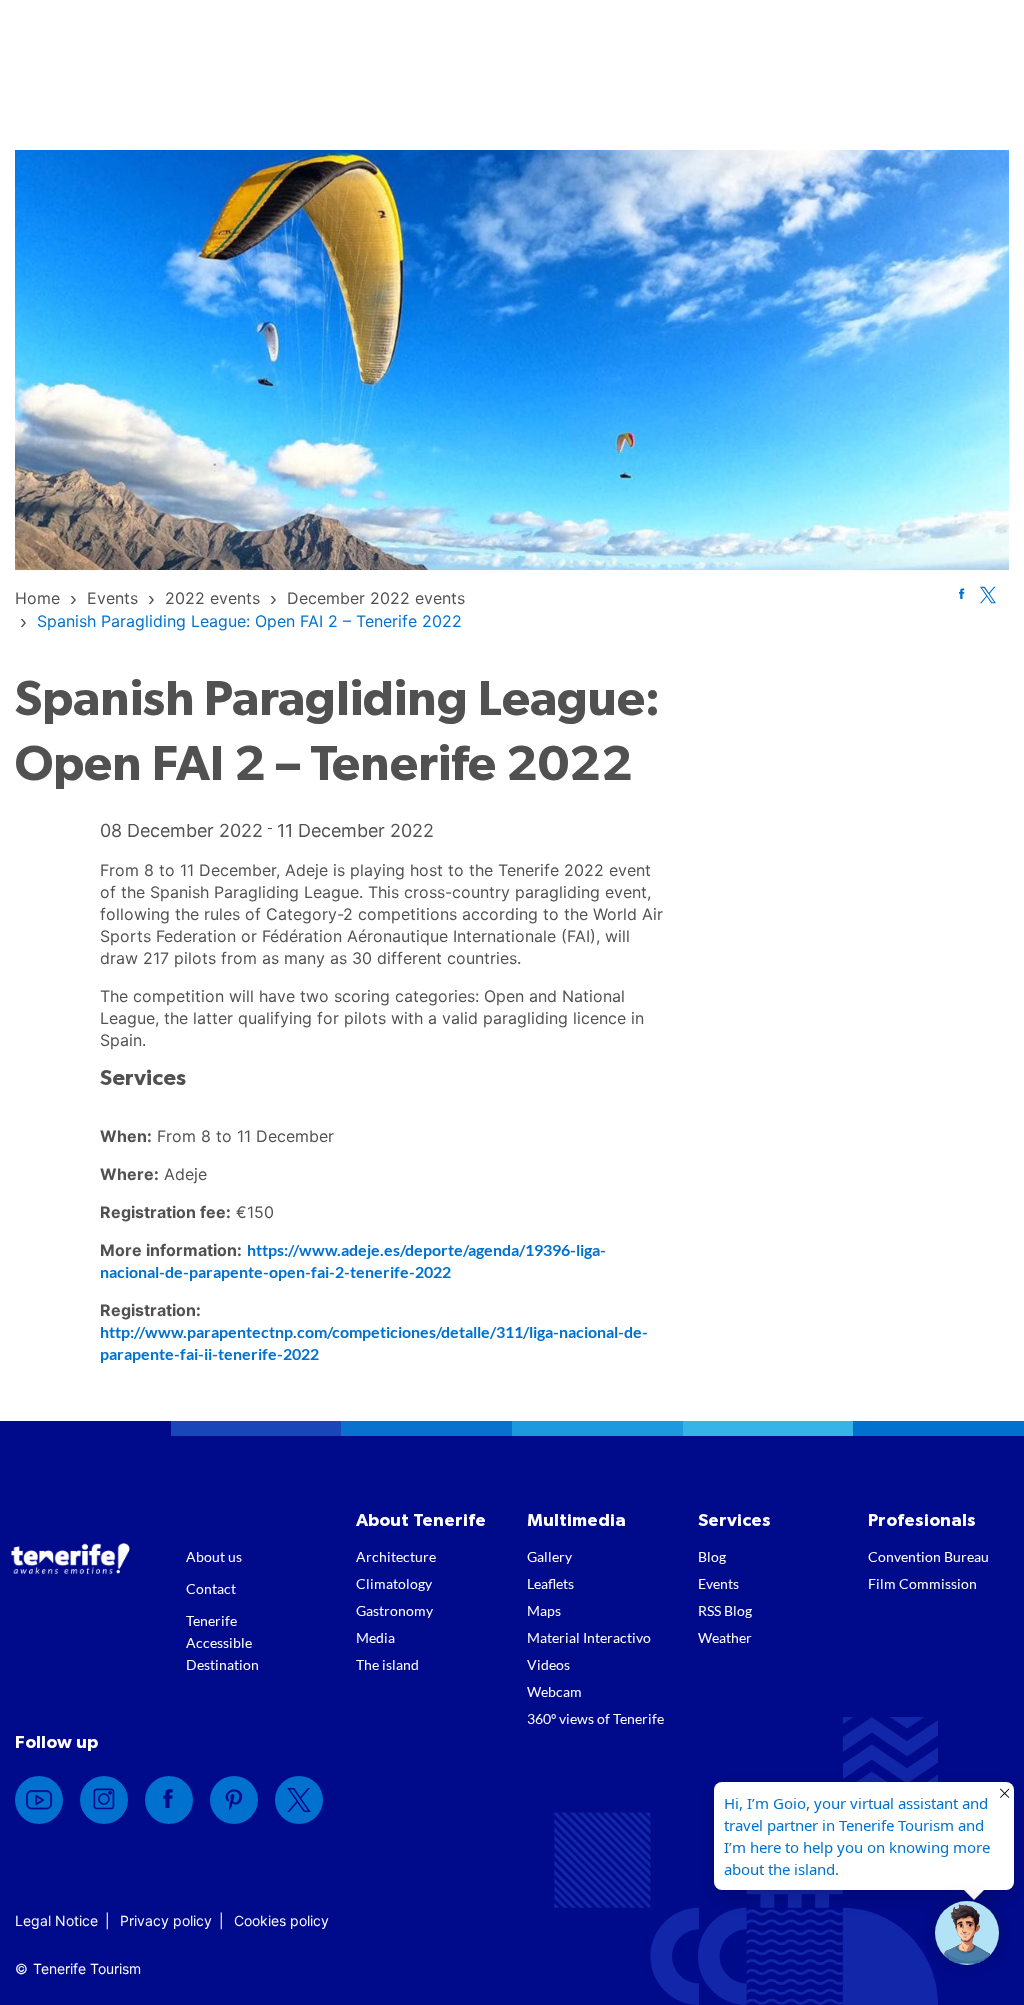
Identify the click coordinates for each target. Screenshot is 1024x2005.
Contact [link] (211, 1588)
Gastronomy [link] (394, 1610)
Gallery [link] (549, 1556)
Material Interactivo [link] (589, 1637)
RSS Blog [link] (725, 1610)
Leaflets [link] (550, 1583)
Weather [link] (725, 1637)
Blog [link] (712, 1556)
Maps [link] (544, 1610)
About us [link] (214, 1556)
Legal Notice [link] (56, 1920)
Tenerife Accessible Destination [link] (222, 1642)
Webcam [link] (554, 1691)
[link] (37, 598)
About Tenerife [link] (421, 1521)
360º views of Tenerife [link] (595, 1718)
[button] (967, 1933)
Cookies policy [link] (281, 1920)
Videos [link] (548, 1664)
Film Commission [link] (922, 1583)
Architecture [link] (396, 1556)
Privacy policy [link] (166, 1920)
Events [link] (718, 1583)
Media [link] (375, 1637)
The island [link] (387, 1664)
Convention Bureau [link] (928, 1556)
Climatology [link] (394, 1583)
